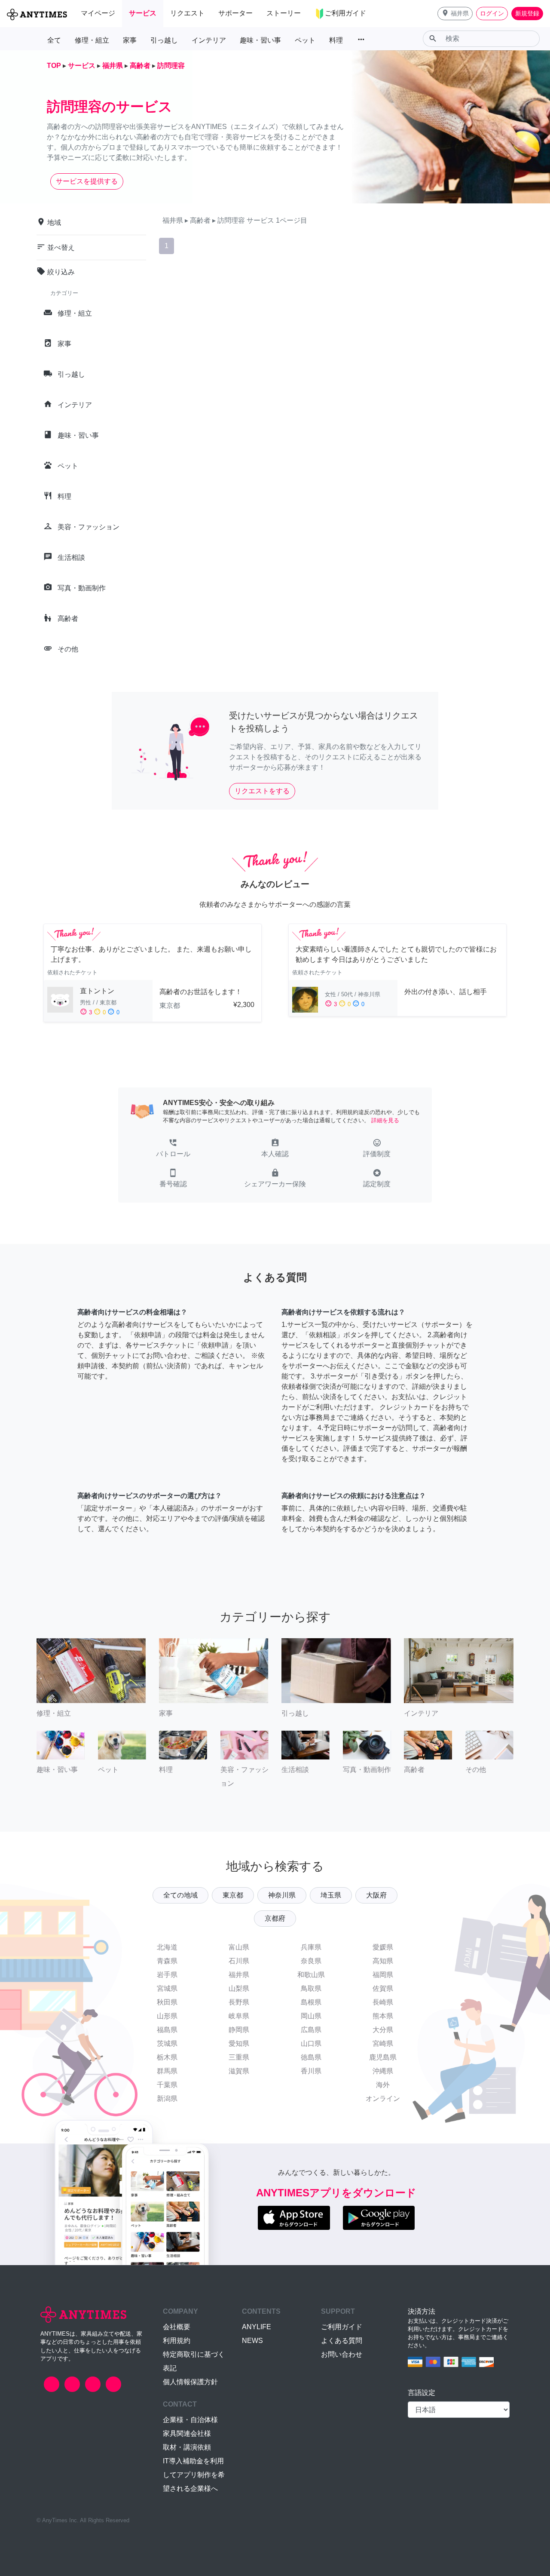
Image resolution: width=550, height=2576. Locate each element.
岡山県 (311, 2016)
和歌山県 (311, 1975)
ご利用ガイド (342, 2327)
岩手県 (167, 1975)
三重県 (239, 2057)
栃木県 (167, 2057)
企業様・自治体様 (190, 2420)
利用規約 (177, 2341)
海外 (383, 2085)
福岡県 (383, 1975)
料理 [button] (336, 40)
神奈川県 (282, 1895)
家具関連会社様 (187, 2433)
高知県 (383, 1961)
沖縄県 (383, 2071)
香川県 (311, 2071)
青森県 (167, 1961)
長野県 (239, 2002)
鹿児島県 (383, 2057)
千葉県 (167, 2085)
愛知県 (239, 2043)
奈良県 (311, 1961)
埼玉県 (331, 1895)
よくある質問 (342, 2341)
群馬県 (167, 2071)
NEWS (252, 2341)
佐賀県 (383, 1988)
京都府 (275, 1918)
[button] (455, 14)
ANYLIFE (257, 2327)
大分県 (383, 2030)
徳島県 (311, 2057)
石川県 (239, 1961)
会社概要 (177, 2327)
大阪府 (376, 1895)
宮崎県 (383, 2043)
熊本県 (383, 2016)
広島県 (311, 2030)
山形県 (167, 2016)
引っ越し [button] (164, 40)
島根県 (311, 2002)
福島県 (167, 2030)
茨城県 (167, 2043)
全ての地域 (180, 1895)
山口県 (311, 2043)
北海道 (167, 1947)
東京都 (233, 1895)
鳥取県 (311, 1988)
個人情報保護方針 (190, 2382)
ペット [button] (305, 40)
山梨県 (239, 1988)
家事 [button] (130, 40)
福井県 (239, 1975)
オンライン (383, 2099)
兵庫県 (311, 1947)
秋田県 (167, 2002)
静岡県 (239, 2030)
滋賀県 (239, 2071)
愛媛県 (383, 1947)
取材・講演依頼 (187, 2447)
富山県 (239, 1947)
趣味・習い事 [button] (260, 40)
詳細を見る (385, 1120)
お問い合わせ (342, 2354)
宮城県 (167, 1988)
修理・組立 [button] (92, 40)
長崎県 (383, 2002)
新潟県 (167, 2099)
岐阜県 (239, 2016)
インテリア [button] (209, 40)
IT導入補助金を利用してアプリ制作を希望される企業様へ (194, 2475)
